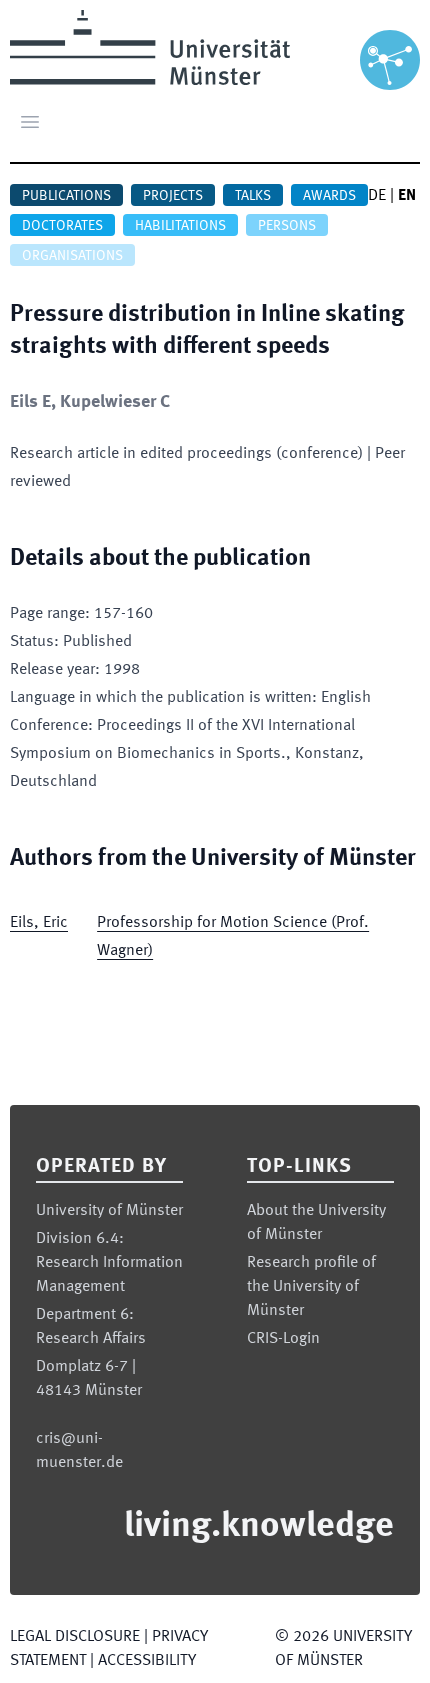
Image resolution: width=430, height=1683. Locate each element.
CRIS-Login (283, 1339)
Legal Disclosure (75, 1637)
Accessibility (147, 1661)
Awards (329, 196)
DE (377, 196)
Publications (66, 196)
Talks (253, 196)
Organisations (72, 256)
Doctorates (62, 226)
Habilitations (180, 226)
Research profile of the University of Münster (311, 1287)
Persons (287, 226)
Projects (173, 196)
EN (407, 196)
